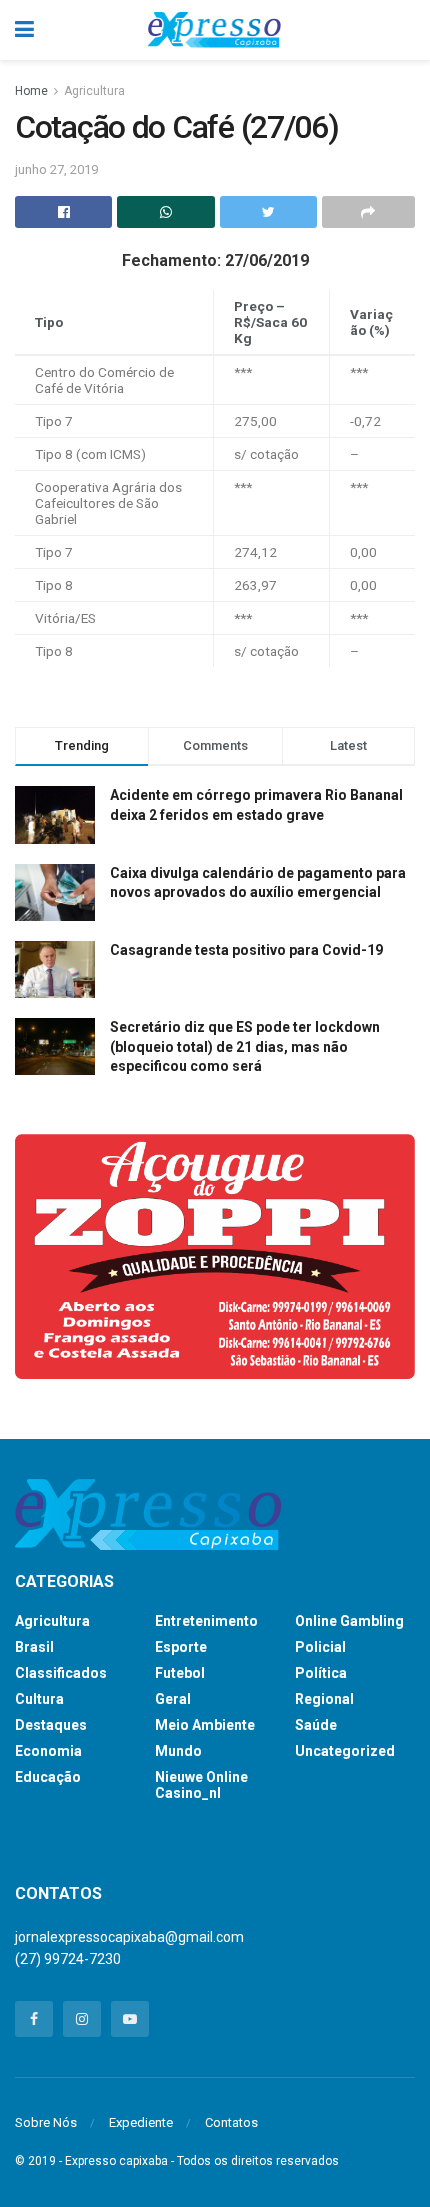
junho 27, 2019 (56, 169)
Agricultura (94, 91)
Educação (48, 1777)
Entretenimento (206, 1621)
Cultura (39, 1699)
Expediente (141, 2122)
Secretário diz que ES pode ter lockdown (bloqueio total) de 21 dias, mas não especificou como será (245, 1046)
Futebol (180, 1673)
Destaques (51, 1725)
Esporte (181, 1647)
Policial (320, 1647)
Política (321, 1673)
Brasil (34, 1647)
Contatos (231, 2122)
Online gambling (349, 1621)
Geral (173, 1699)
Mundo (178, 1751)
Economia (48, 1751)
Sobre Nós (46, 2122)
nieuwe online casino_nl (201, 1785)
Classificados (61, 1673)
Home (31, 91)
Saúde (316, 1725)
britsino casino (60, 1852)
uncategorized (345, 1751)
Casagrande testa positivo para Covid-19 (246, 950)
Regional (324, 1699)
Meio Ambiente (205, 1725)
